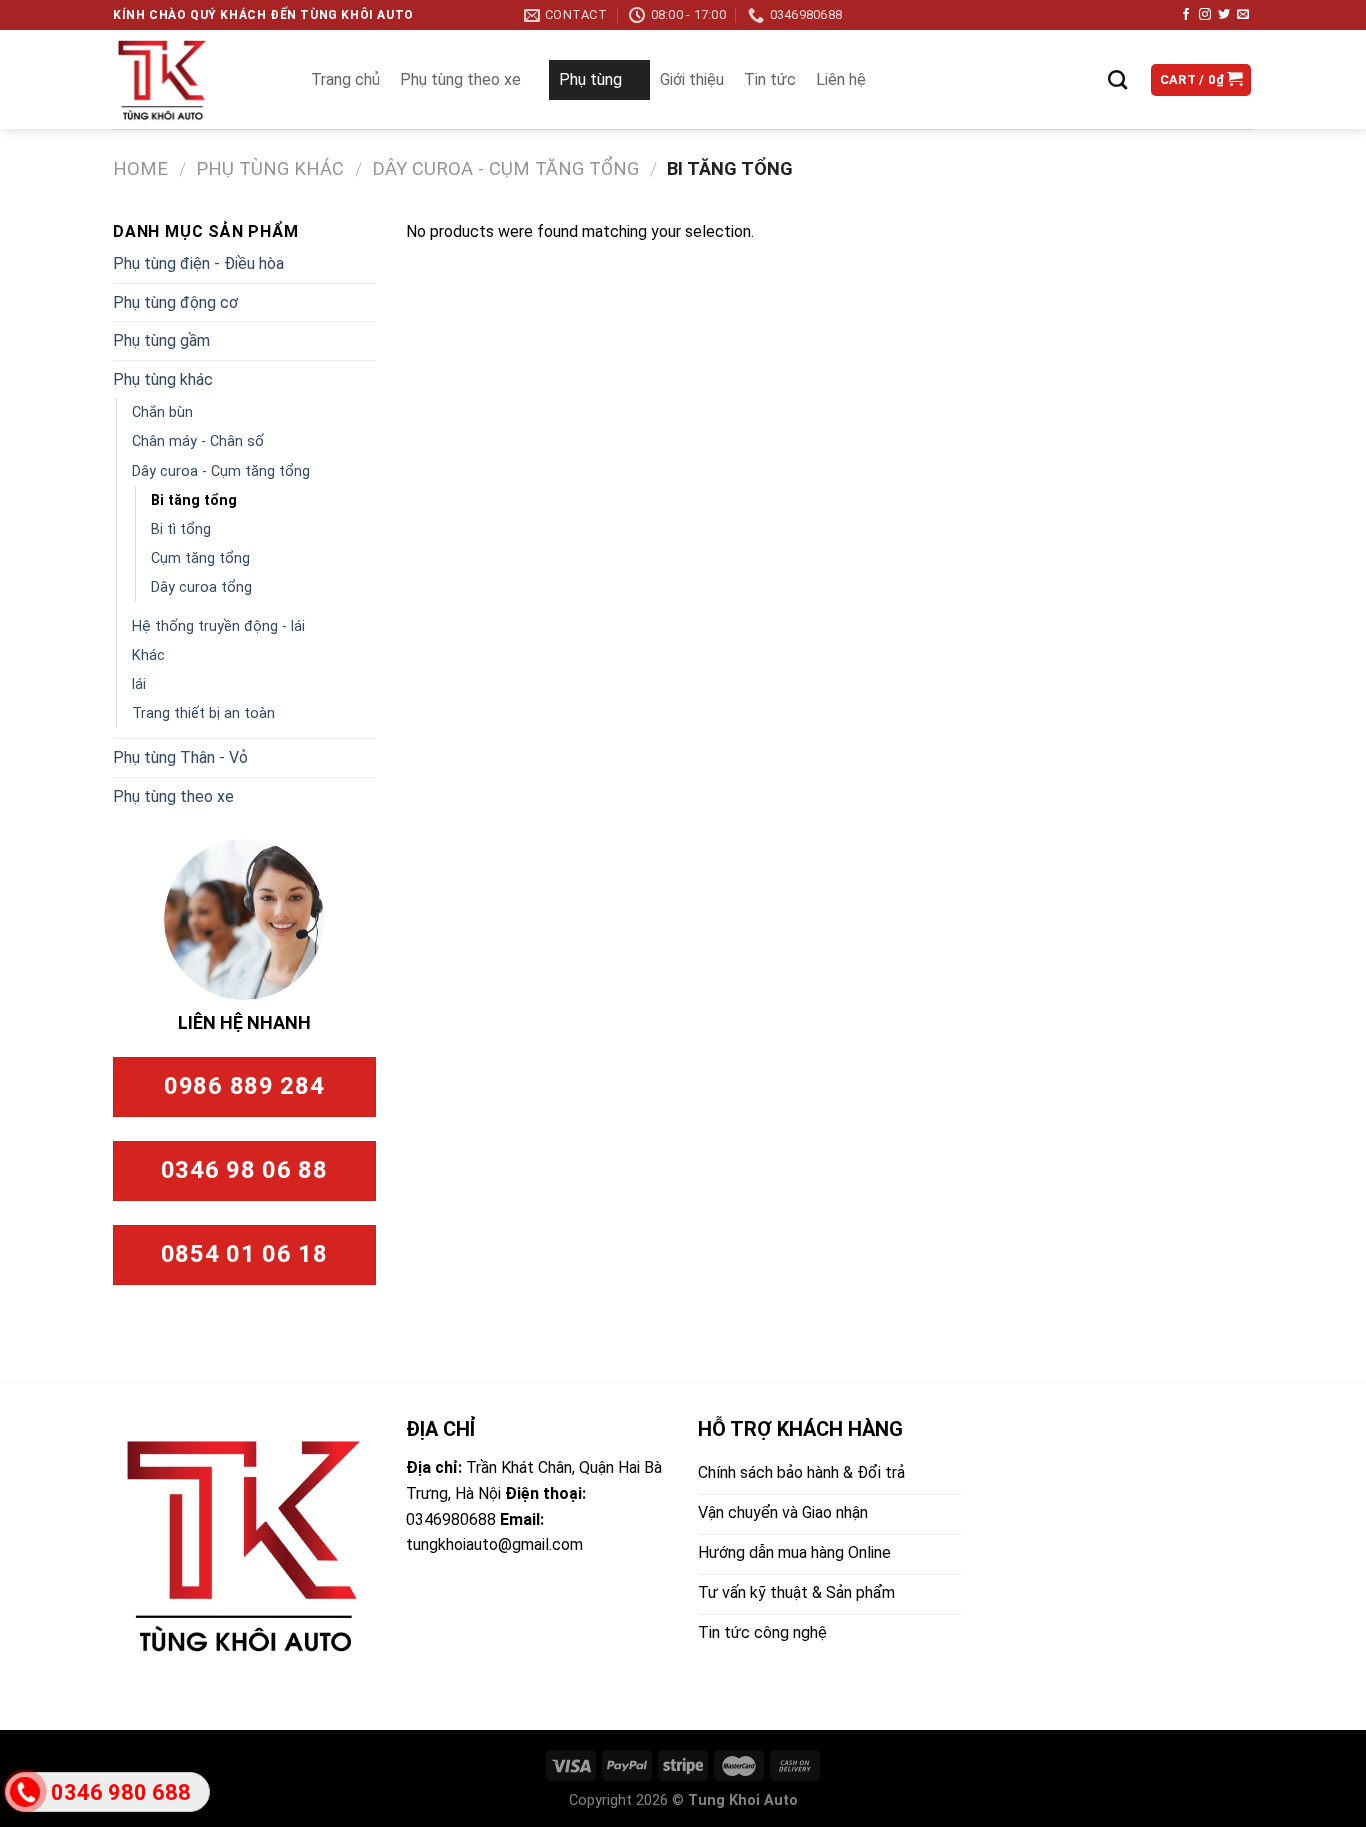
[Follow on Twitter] (1224, 15)
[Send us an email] (1243, 15)
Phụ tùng (590, 79)
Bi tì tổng (181, 529)
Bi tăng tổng (194, 500)
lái (139, 684)
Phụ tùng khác (270, 168)
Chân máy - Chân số (198, 441)
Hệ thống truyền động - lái (218, 626)
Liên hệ (841, 79)
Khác (148, 655)
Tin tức (770, 79)
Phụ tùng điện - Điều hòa (198, 263)
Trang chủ (345, 79)
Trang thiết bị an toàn (203, 713)
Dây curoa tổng (201, 587)
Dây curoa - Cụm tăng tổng (505, 168)
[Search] (1117, 79)
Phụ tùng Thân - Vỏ (180, 757)
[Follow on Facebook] (1186, 15)
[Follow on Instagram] (1205, 15)
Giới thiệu (692, 79)
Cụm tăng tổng (200, 558)
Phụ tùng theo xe (460, 79)
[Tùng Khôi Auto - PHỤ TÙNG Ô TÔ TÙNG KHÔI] (192, 79)
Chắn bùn (162, 412)
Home (140, 168)
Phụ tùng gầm (161, 340)
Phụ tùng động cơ (175, 302)
